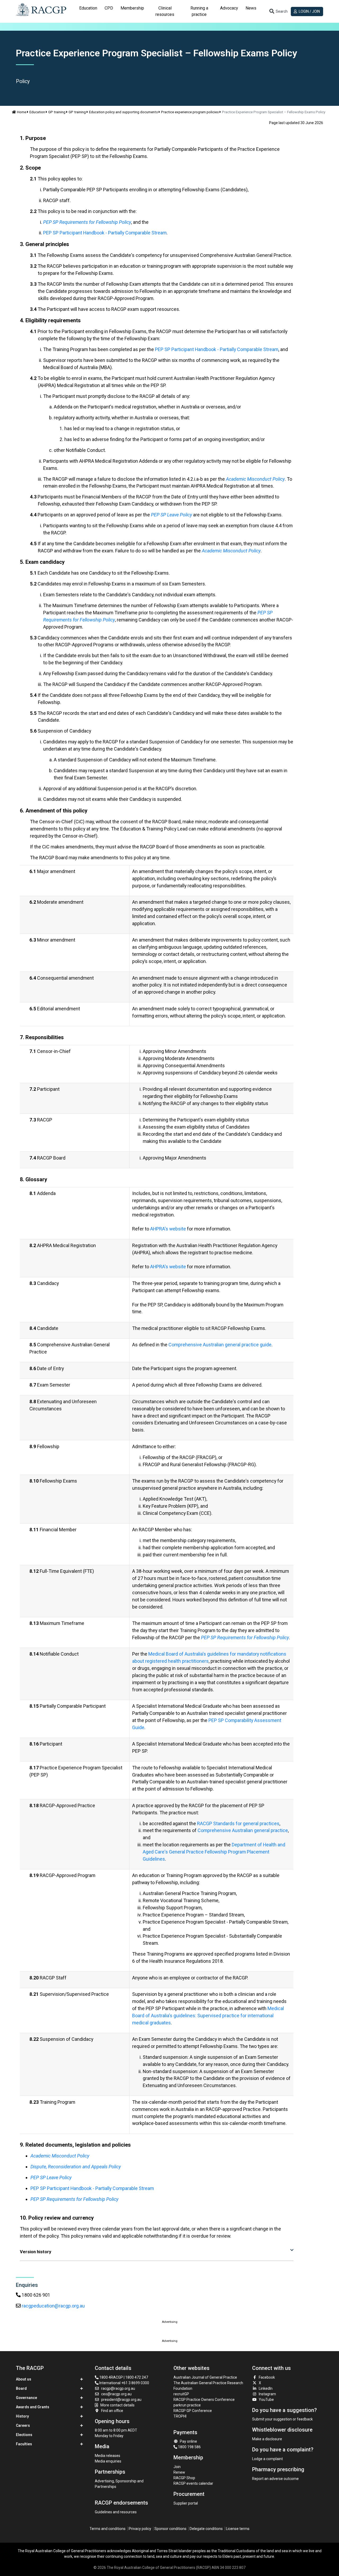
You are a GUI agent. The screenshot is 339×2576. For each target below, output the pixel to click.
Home (22, 112)
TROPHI (180, 2416)
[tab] (88, 11)
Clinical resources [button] (165, 11)
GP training (57, 112)
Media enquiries (108, 2461)
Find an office (112, 2411)
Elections (24, 2435)
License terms (238, 2529)
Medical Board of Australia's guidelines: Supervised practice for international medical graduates (208, 2016)
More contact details (117, 2405)
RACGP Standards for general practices (238, 1823)
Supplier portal (186, 2503)
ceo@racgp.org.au (116, 2394)
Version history (35, 2252)
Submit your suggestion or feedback (282, 2419)
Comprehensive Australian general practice (243, 1830)
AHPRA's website (168, 1229)
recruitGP (181, 2394)
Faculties (24, 2444)
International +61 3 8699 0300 (124, 2383)
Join (177, 2467)
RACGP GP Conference (193, 2411)
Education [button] (88, 8)
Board (21, 2388)
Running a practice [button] (199, 11)
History (22, 2416)
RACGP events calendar (193, 2483)
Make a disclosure (267, 2439)
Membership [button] (132, 8)
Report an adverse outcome (275, 2479)
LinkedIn (266, 2388)
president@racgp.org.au (121, 2400)
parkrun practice (187, 2405)
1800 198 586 (189, 2447)
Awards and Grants (33, 2407)
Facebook (267, 2377)
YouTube (266, 2400)
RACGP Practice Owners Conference (204, 2400)
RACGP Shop (184, 2478)
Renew (179, 2472)
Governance (26, 2398)
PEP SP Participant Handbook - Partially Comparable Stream (105, 233)
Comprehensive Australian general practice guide (220, 1345)
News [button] (251, 8)
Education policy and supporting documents (123, 112)
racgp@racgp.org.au (118, 2388)
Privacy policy (140, 2529)
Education (37, 112)
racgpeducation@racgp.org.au (53, 2306)
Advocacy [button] (229, 8)
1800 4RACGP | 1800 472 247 (123, 2377)
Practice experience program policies (190, 112)
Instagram (267, 2394)
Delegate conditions (206, 2529)
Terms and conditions (108, 2529)
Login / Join (309, 11)
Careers (23, 2425)
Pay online (188, 2441)
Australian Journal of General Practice (205, 2377)
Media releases (108, 2456)
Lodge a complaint (267, 2459)
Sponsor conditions (170, 2529)
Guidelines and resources (116, 2512)
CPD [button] (109, 8)
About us (24, 2379)
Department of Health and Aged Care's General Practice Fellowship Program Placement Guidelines (214, 1852)
